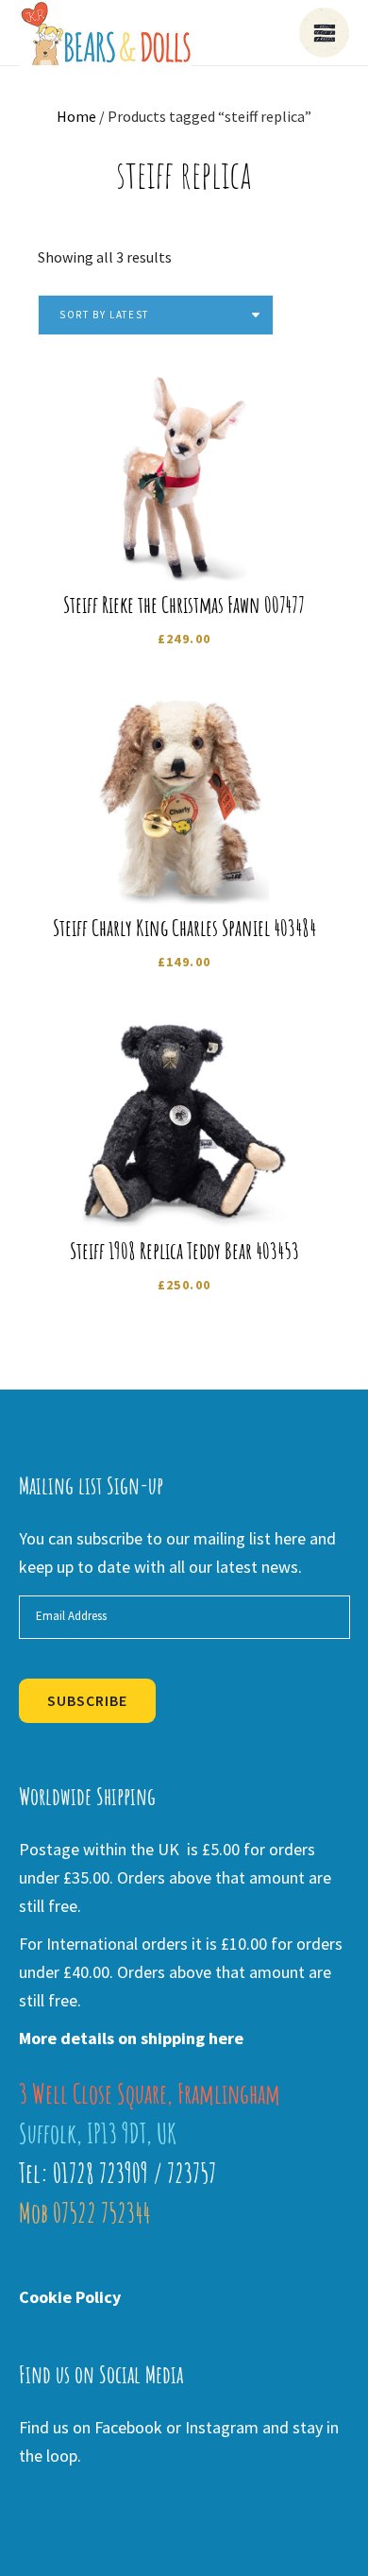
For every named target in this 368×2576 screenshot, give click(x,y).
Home (76, 116)
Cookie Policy (70, 2297)
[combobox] (156, 315)
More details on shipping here (131, 2038)
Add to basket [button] (197, 552)
